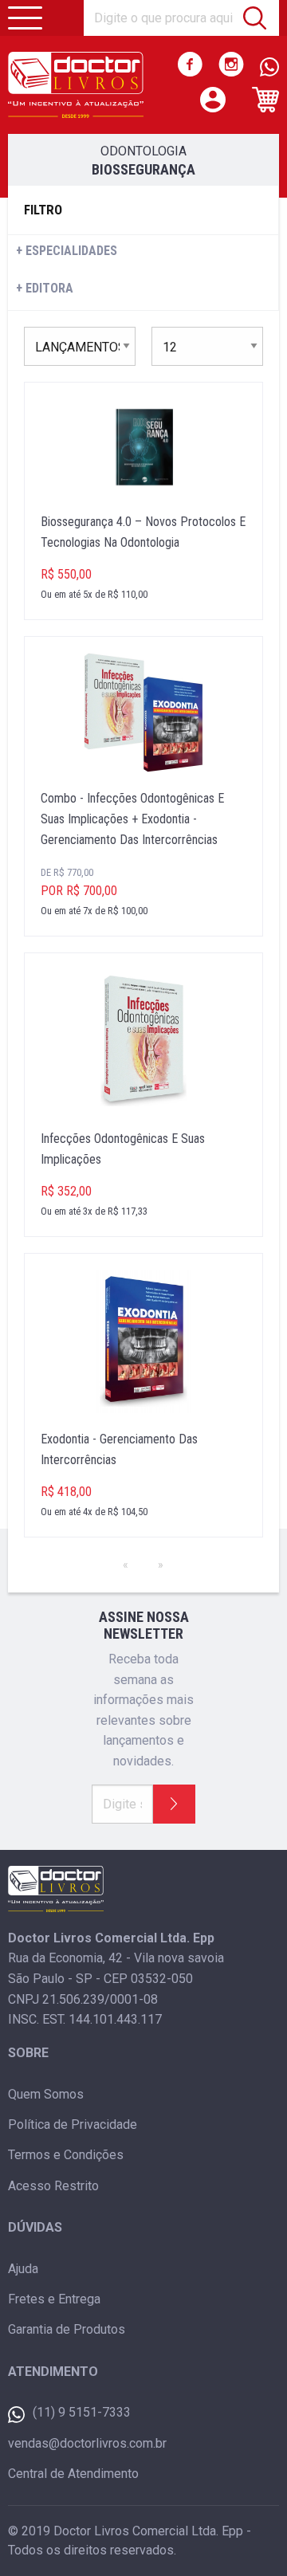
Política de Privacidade (73, 2124)
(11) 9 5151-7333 (82, 2412)
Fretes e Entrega (54, 2299)
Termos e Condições (66, 2155)
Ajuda (23, 2269)
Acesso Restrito (53, 2186)
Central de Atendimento (73, 2474)
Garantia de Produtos (67, 2329)
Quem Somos (46, 2094)
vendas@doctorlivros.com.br (87, 2443)
